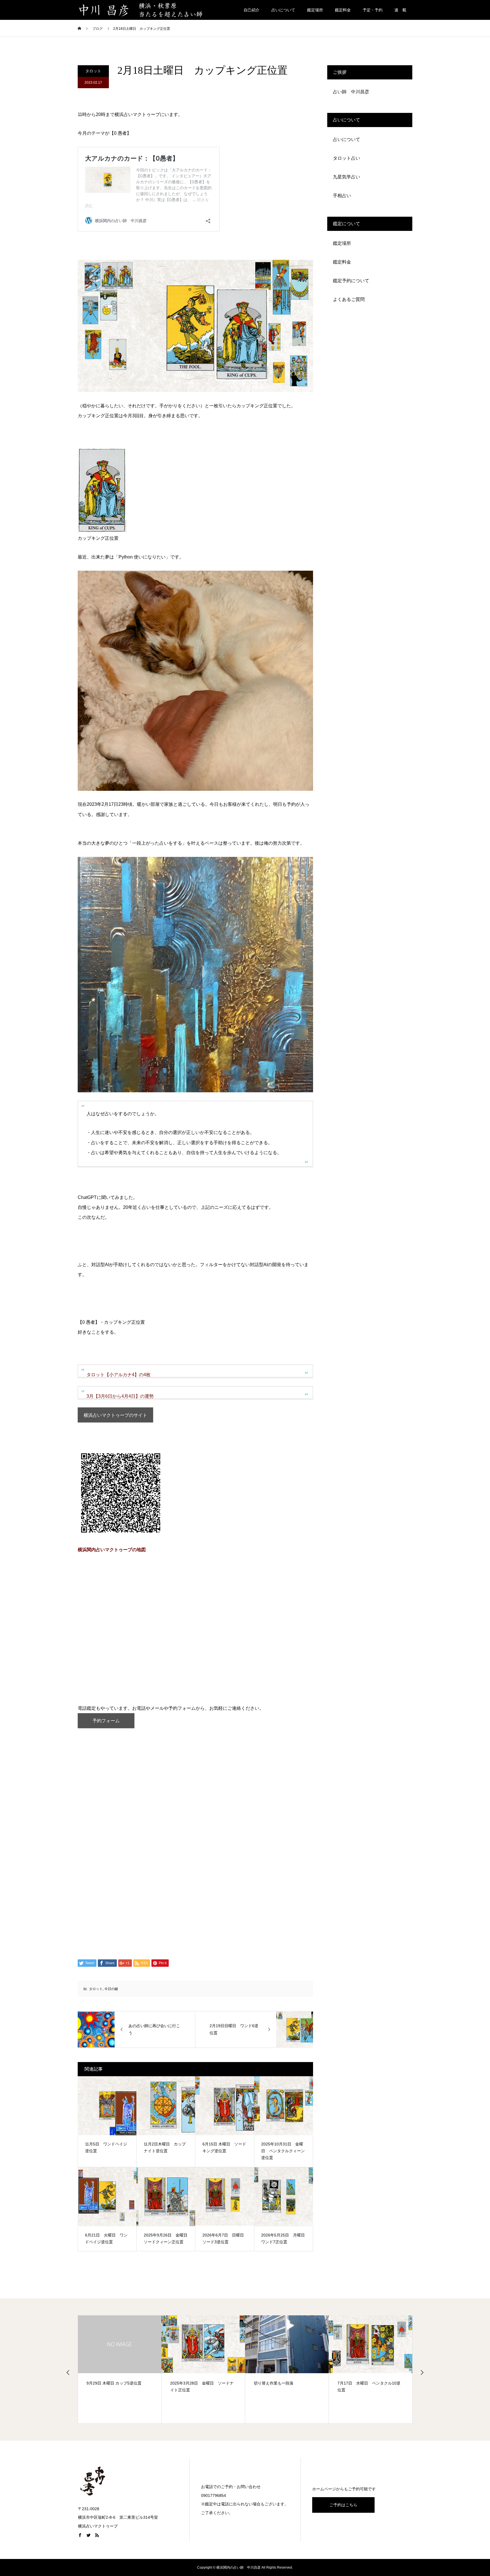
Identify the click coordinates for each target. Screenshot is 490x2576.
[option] (120, 2369)
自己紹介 (252, 10)
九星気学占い (347, 177)
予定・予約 (373, 10)
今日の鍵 (111, 1989)
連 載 (400, 10)
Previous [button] (68, 2372)
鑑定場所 (315, 10)
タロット (93, 71)
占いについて (283, 10)
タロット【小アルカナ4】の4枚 (119, 1375)
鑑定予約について (351, 281)
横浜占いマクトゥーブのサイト (115, 1415)
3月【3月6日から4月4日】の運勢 (120, 1396)
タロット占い (347, 158)
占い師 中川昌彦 (351, 92)
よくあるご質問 (349, 299)
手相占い (342, 196)
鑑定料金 (343, 10)
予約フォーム (106, 1721)
